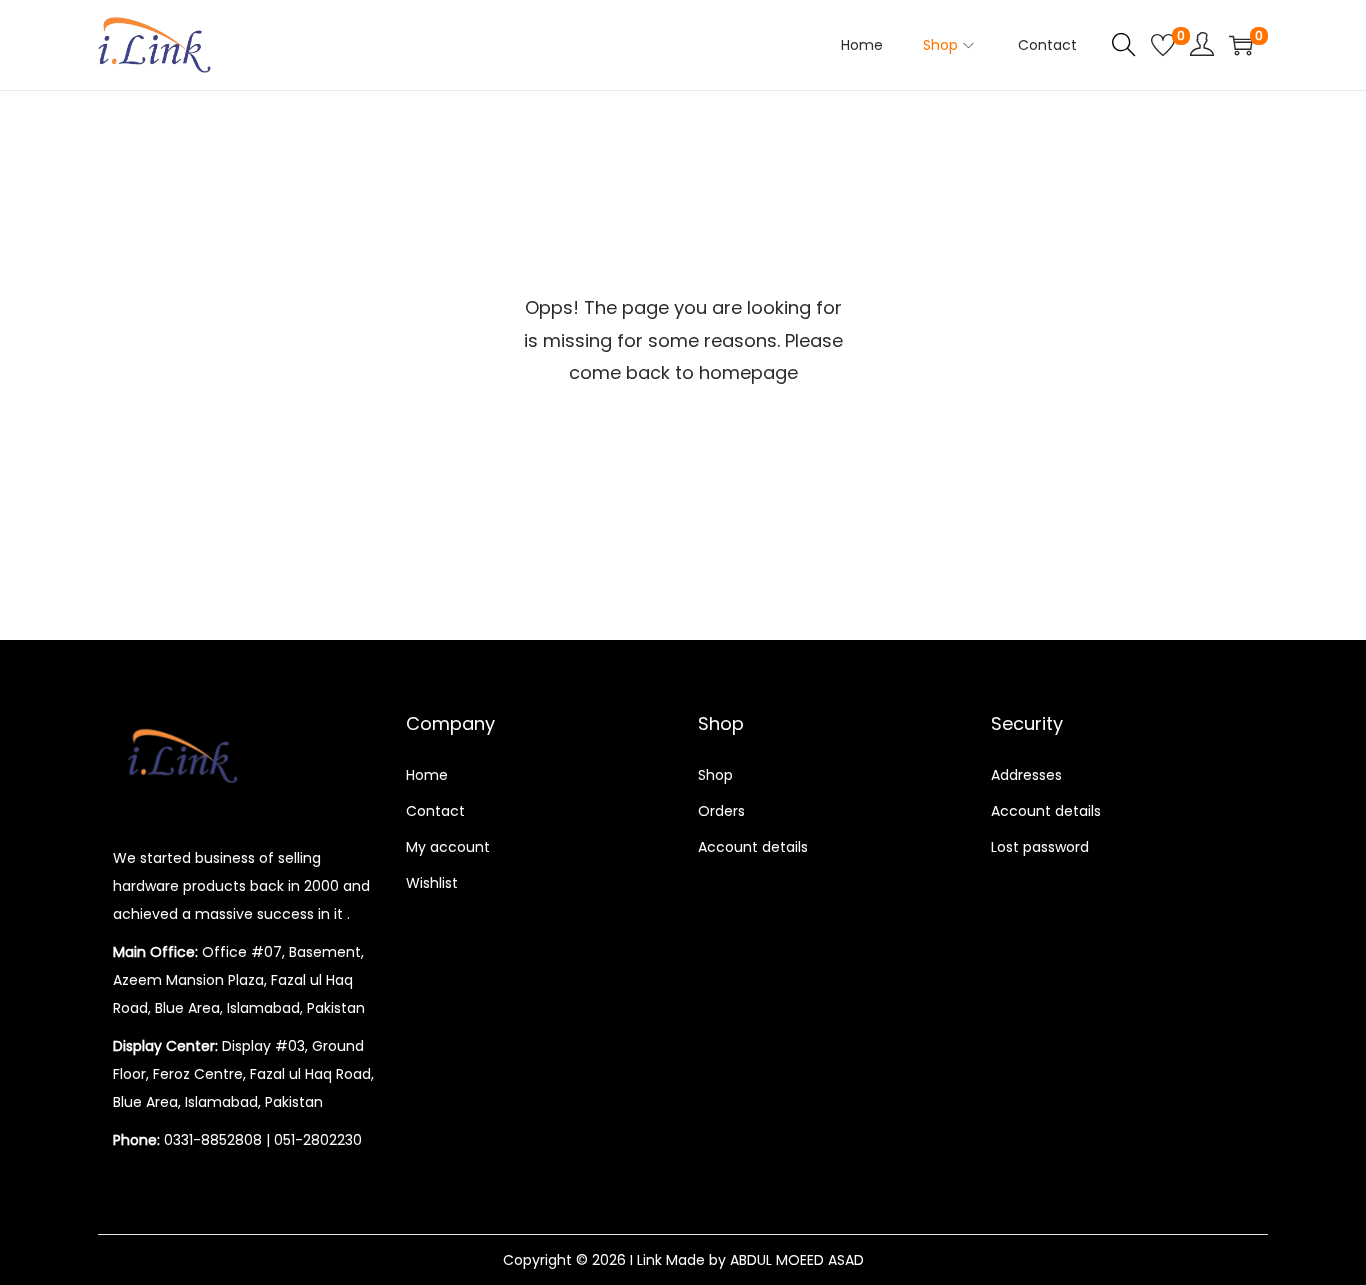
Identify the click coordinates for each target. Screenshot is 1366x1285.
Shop (715, 775)
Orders (721, 811)
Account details (753, 847)
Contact (435, 811)
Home (427, 775)
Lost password (1040, 847)
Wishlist (432, 883)
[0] (1163, 45)
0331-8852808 (213, 1140)
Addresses (1026, 775)
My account (448, 847)
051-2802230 (318, 1140)
